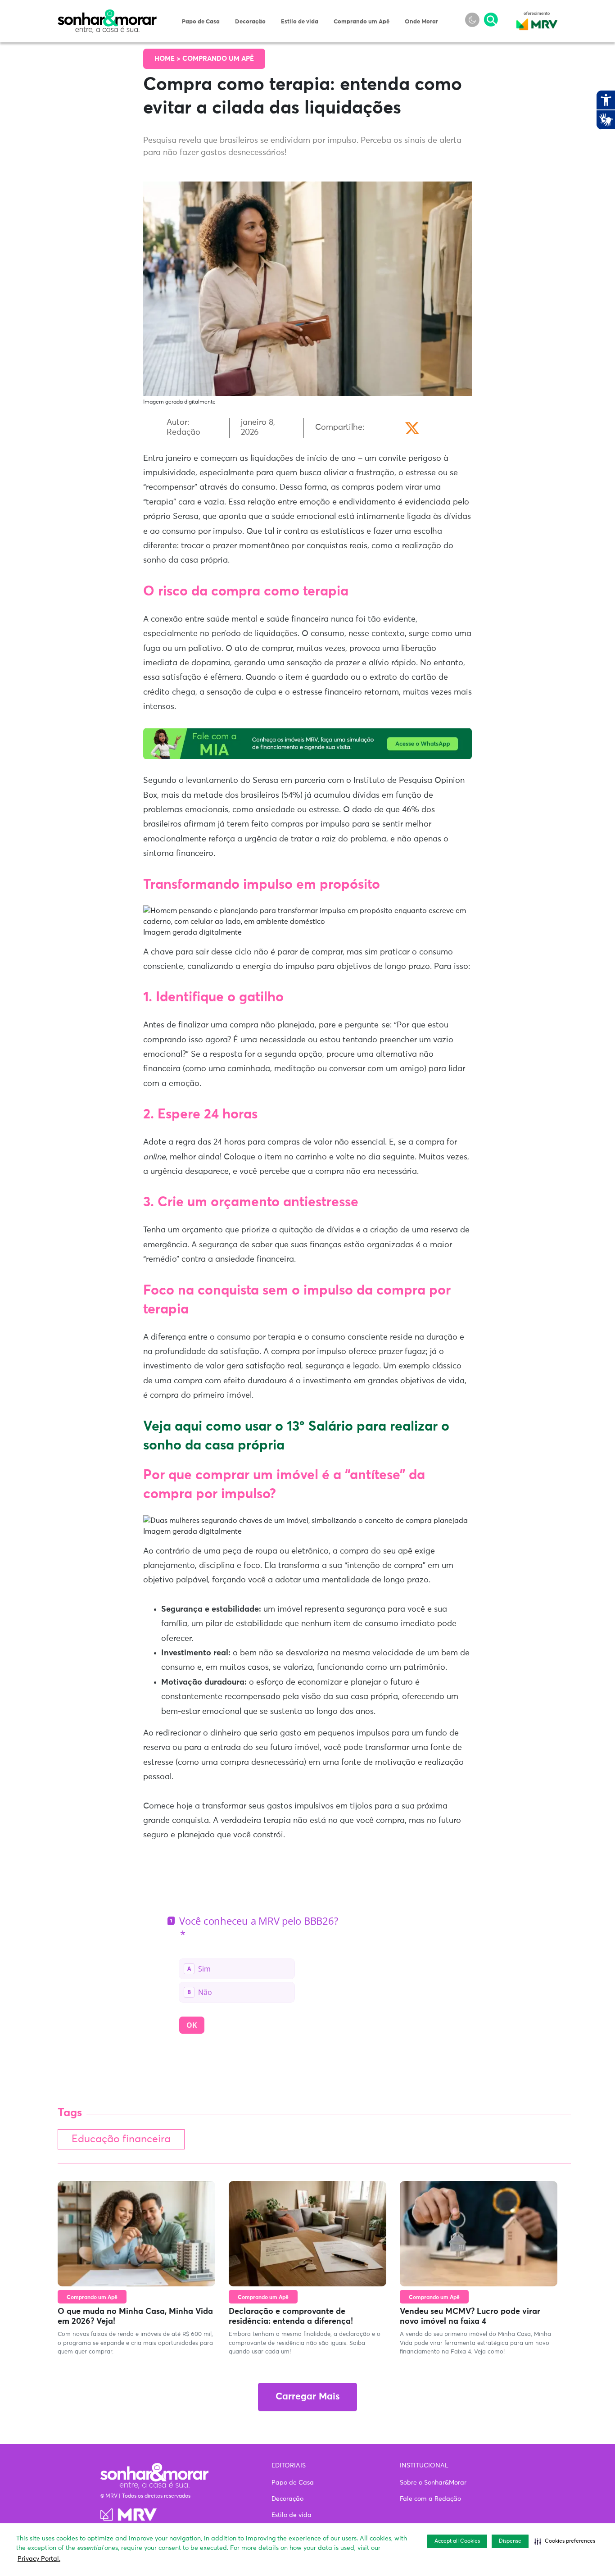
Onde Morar (421, 22)
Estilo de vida (300, 22)
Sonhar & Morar (107, 14)
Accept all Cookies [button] (457, 2541)
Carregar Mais (307, 2397)
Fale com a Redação (430, 2499)
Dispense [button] (510, 2541)
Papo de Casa (201, 22)
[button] (565, 2541)
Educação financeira (121, 2139)
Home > (168, 59)
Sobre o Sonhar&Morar (433, 2483)
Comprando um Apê (362, 22)
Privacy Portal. (39, 2559)
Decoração (250, 22)
